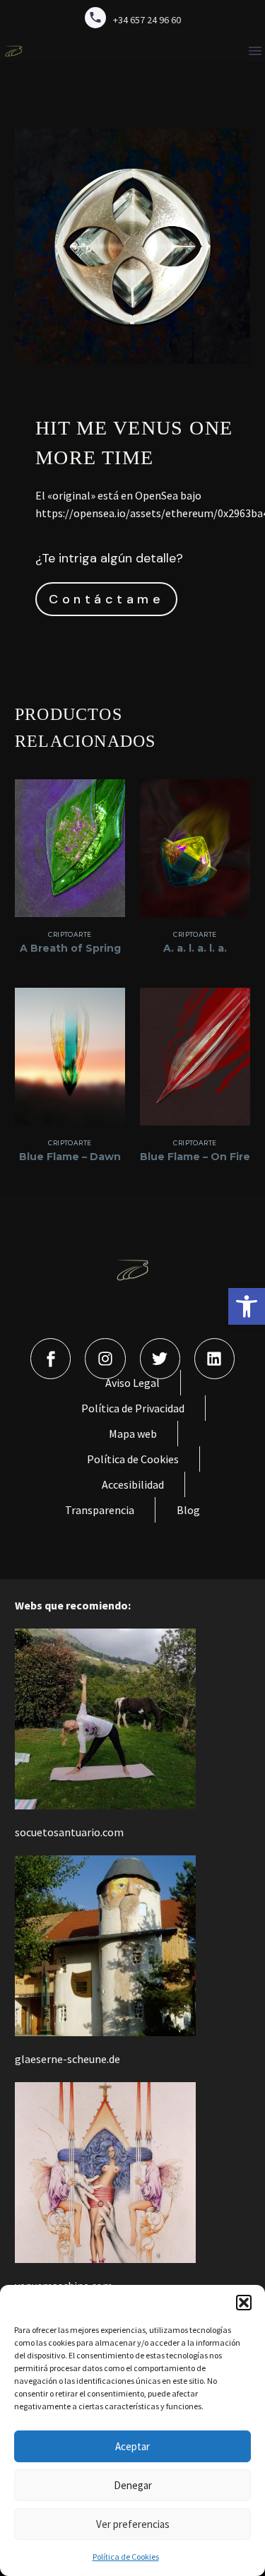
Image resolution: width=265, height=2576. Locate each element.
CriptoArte (70, 934)
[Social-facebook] (51, 1358)
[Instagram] (105, 1358)
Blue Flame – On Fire (195, 1157)
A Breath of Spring (70, 948)
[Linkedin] (214, 1358)
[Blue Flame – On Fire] (195, 1057)
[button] (247, 1306)
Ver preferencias (133, 2524)
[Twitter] (160, 1358)
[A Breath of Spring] (70, 848)
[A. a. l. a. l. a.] (195, 848)
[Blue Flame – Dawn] (70, 1057)
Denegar (133, 2485)
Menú (255, 51)
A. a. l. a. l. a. (195, 948)
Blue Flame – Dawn (70, 1157)
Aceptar (132, 2446)
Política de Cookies (126, 2557)
